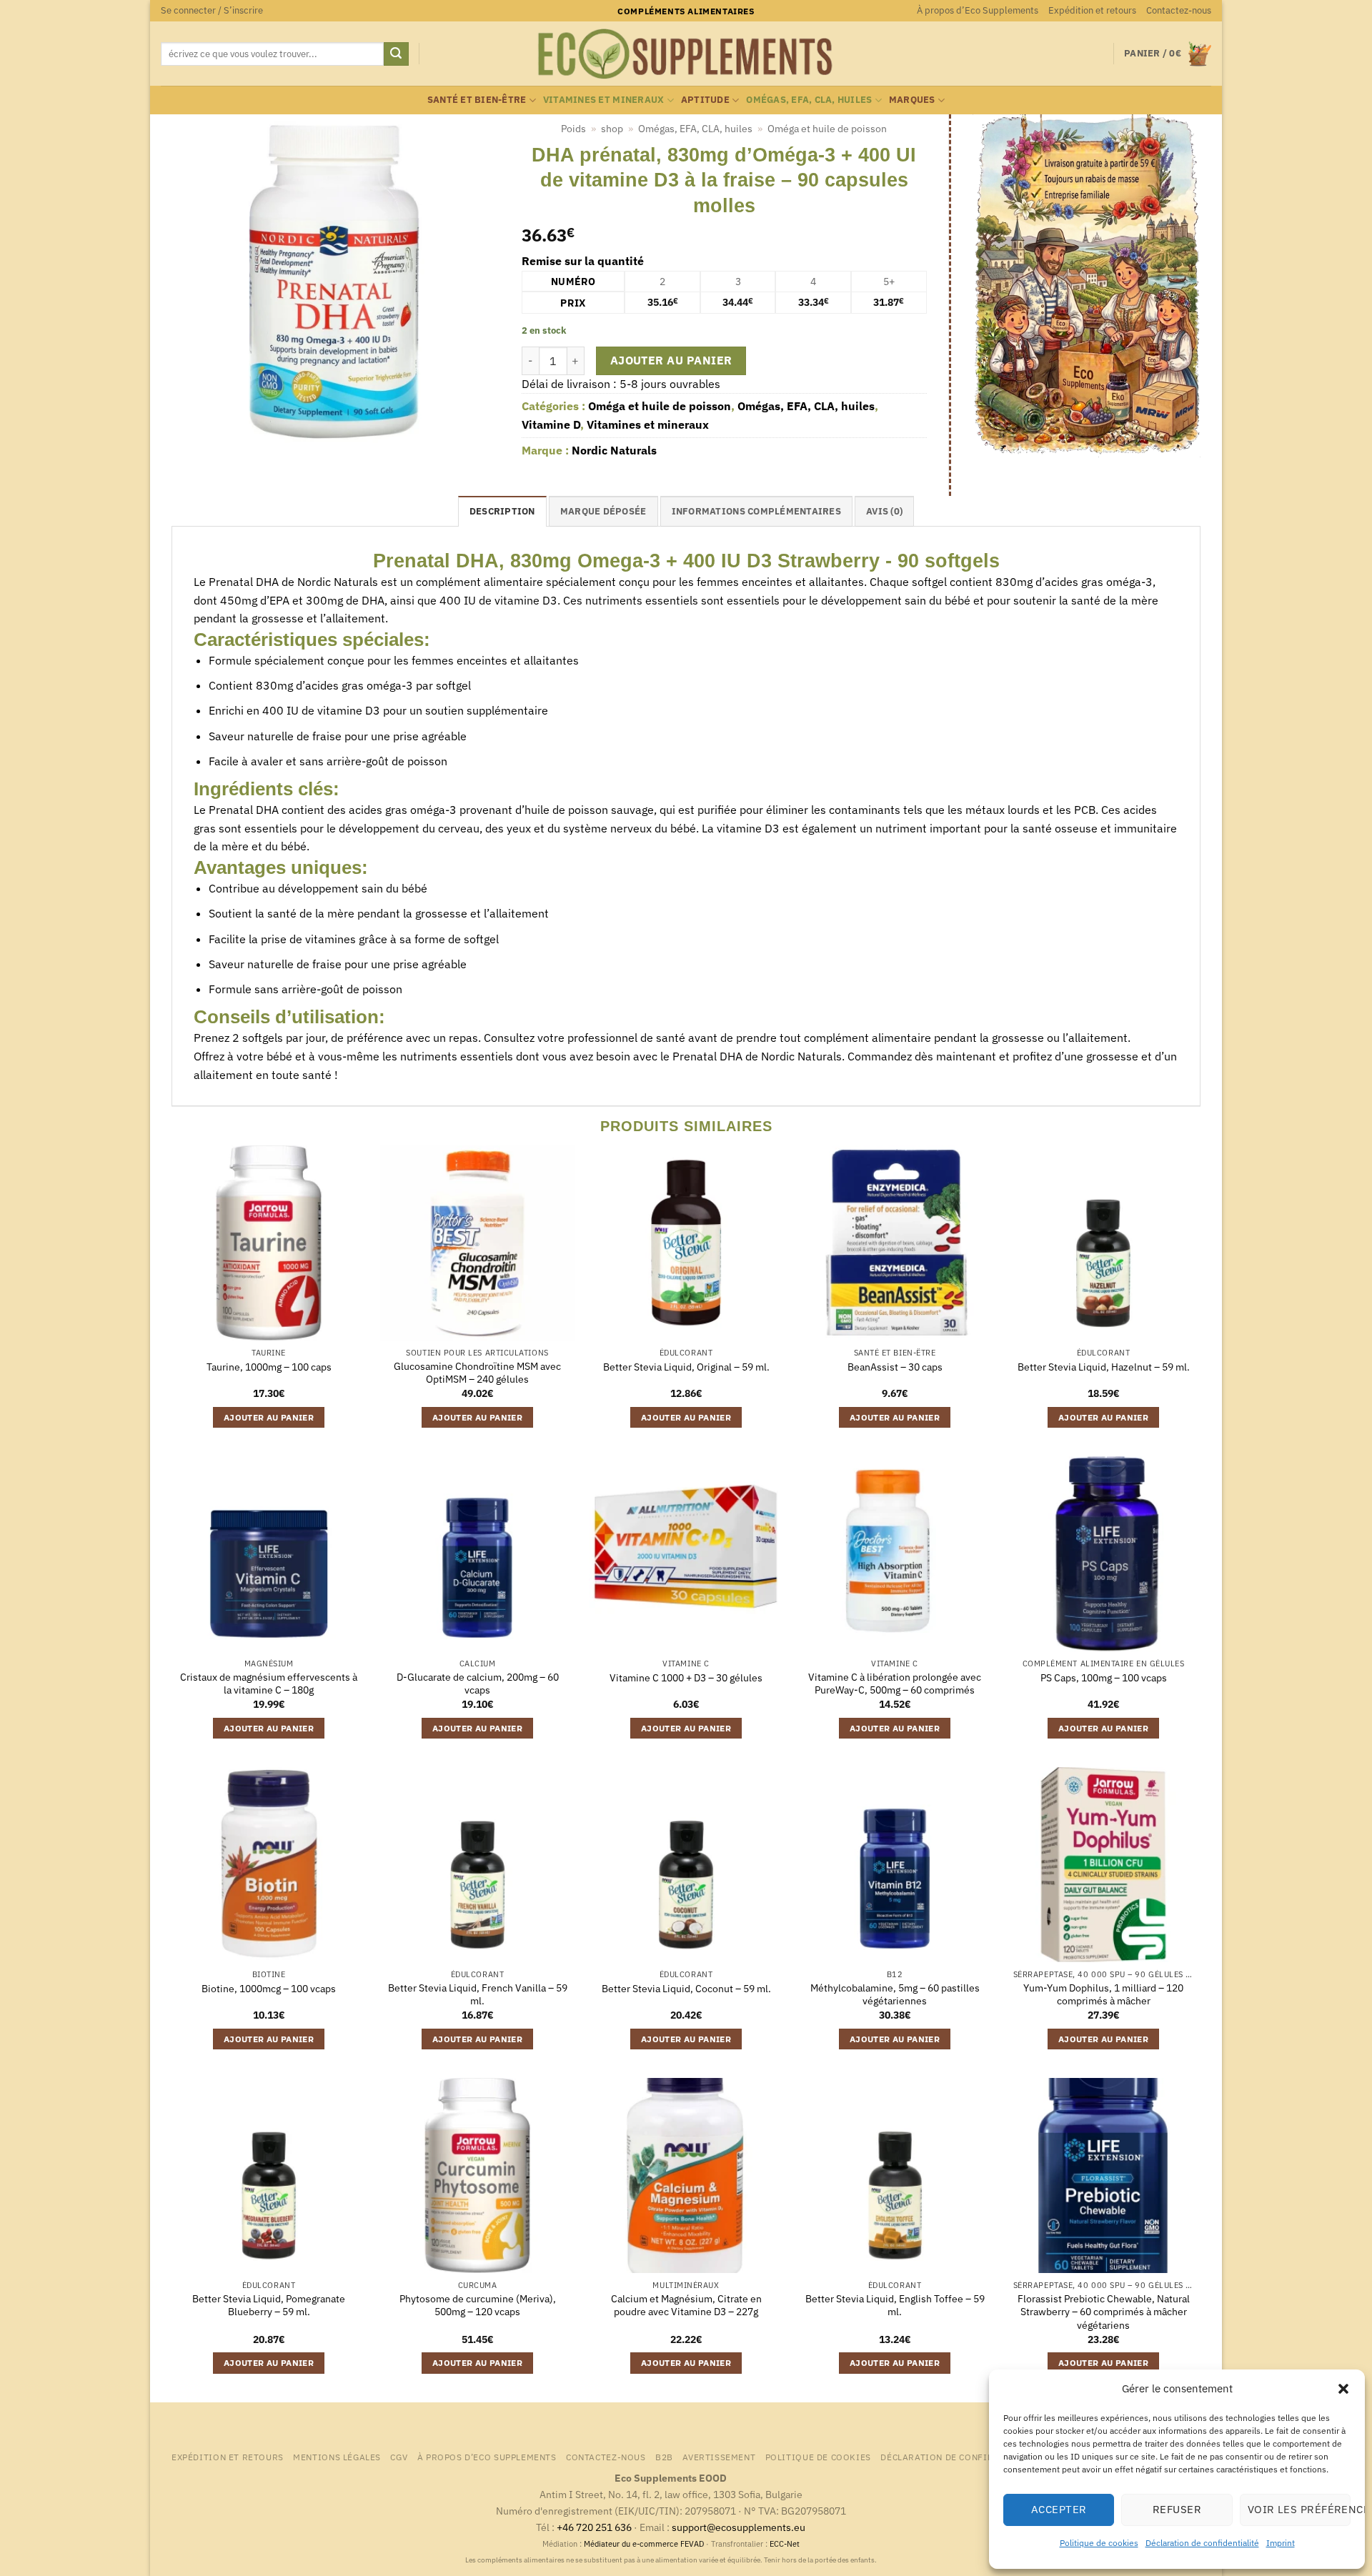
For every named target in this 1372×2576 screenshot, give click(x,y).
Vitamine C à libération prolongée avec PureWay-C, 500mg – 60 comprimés (895, 1684)
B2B (664, 2457)
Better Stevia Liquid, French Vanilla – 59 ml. (478, 1995)
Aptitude (705, 100)
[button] (1343, 2389)
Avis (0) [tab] (884, 511)
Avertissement (719, 2457)
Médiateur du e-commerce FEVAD (644, 2544)
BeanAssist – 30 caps (895, 1367)
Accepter (1059, 2509)
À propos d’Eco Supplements (978, 10)
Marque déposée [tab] (603, 511)
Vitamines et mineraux (603, 100)
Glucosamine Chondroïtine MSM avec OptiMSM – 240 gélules (477, 1373)
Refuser (1177, 2509)
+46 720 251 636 (594, 2527)
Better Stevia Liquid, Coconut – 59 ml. (686, 1989)
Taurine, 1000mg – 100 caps (269, 1367)
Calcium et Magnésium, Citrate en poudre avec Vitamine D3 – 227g (686, 2306)
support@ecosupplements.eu (739, 2527)
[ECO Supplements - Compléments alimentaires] (686, 54)
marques (912, 100)
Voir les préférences (1299, 2509)
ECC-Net (785, 2544)
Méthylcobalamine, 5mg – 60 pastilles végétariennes (895, 1995)
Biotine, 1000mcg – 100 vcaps (269, 1989)
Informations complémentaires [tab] (756, 511)
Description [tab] (502, 511)
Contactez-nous (1179, 10)
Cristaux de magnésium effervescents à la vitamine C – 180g (269, 1684)
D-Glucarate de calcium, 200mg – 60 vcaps (478, 1684)
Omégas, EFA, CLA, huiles (809, 100)
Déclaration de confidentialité (1202, 2543)
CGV (399, 2457)
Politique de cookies (1099, 2543)
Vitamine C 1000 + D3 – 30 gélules (686, 1678)
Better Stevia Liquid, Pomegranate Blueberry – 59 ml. (269, 2306)
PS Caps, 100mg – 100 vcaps (1104, 1678)
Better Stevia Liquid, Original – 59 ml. (686, 1367)
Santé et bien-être (477, 100)
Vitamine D (551, 424)
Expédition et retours (1092, 10)
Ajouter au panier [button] (269, 1417)
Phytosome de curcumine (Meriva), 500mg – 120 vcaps (478, 2306)
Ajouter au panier (671, 360)
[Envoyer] (396, 54)
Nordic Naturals (614, 450)
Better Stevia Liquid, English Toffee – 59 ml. (895, 2306)
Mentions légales (337, 2457)
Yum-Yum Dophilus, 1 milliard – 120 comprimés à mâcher (1103, 1995)
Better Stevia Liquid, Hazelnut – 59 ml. (1104, 1367)
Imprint (1281, 2543)
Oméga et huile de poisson (827, 129)
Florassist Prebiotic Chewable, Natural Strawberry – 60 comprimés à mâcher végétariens (1104, 2312)
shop (612, 129)
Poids (573, 129)
